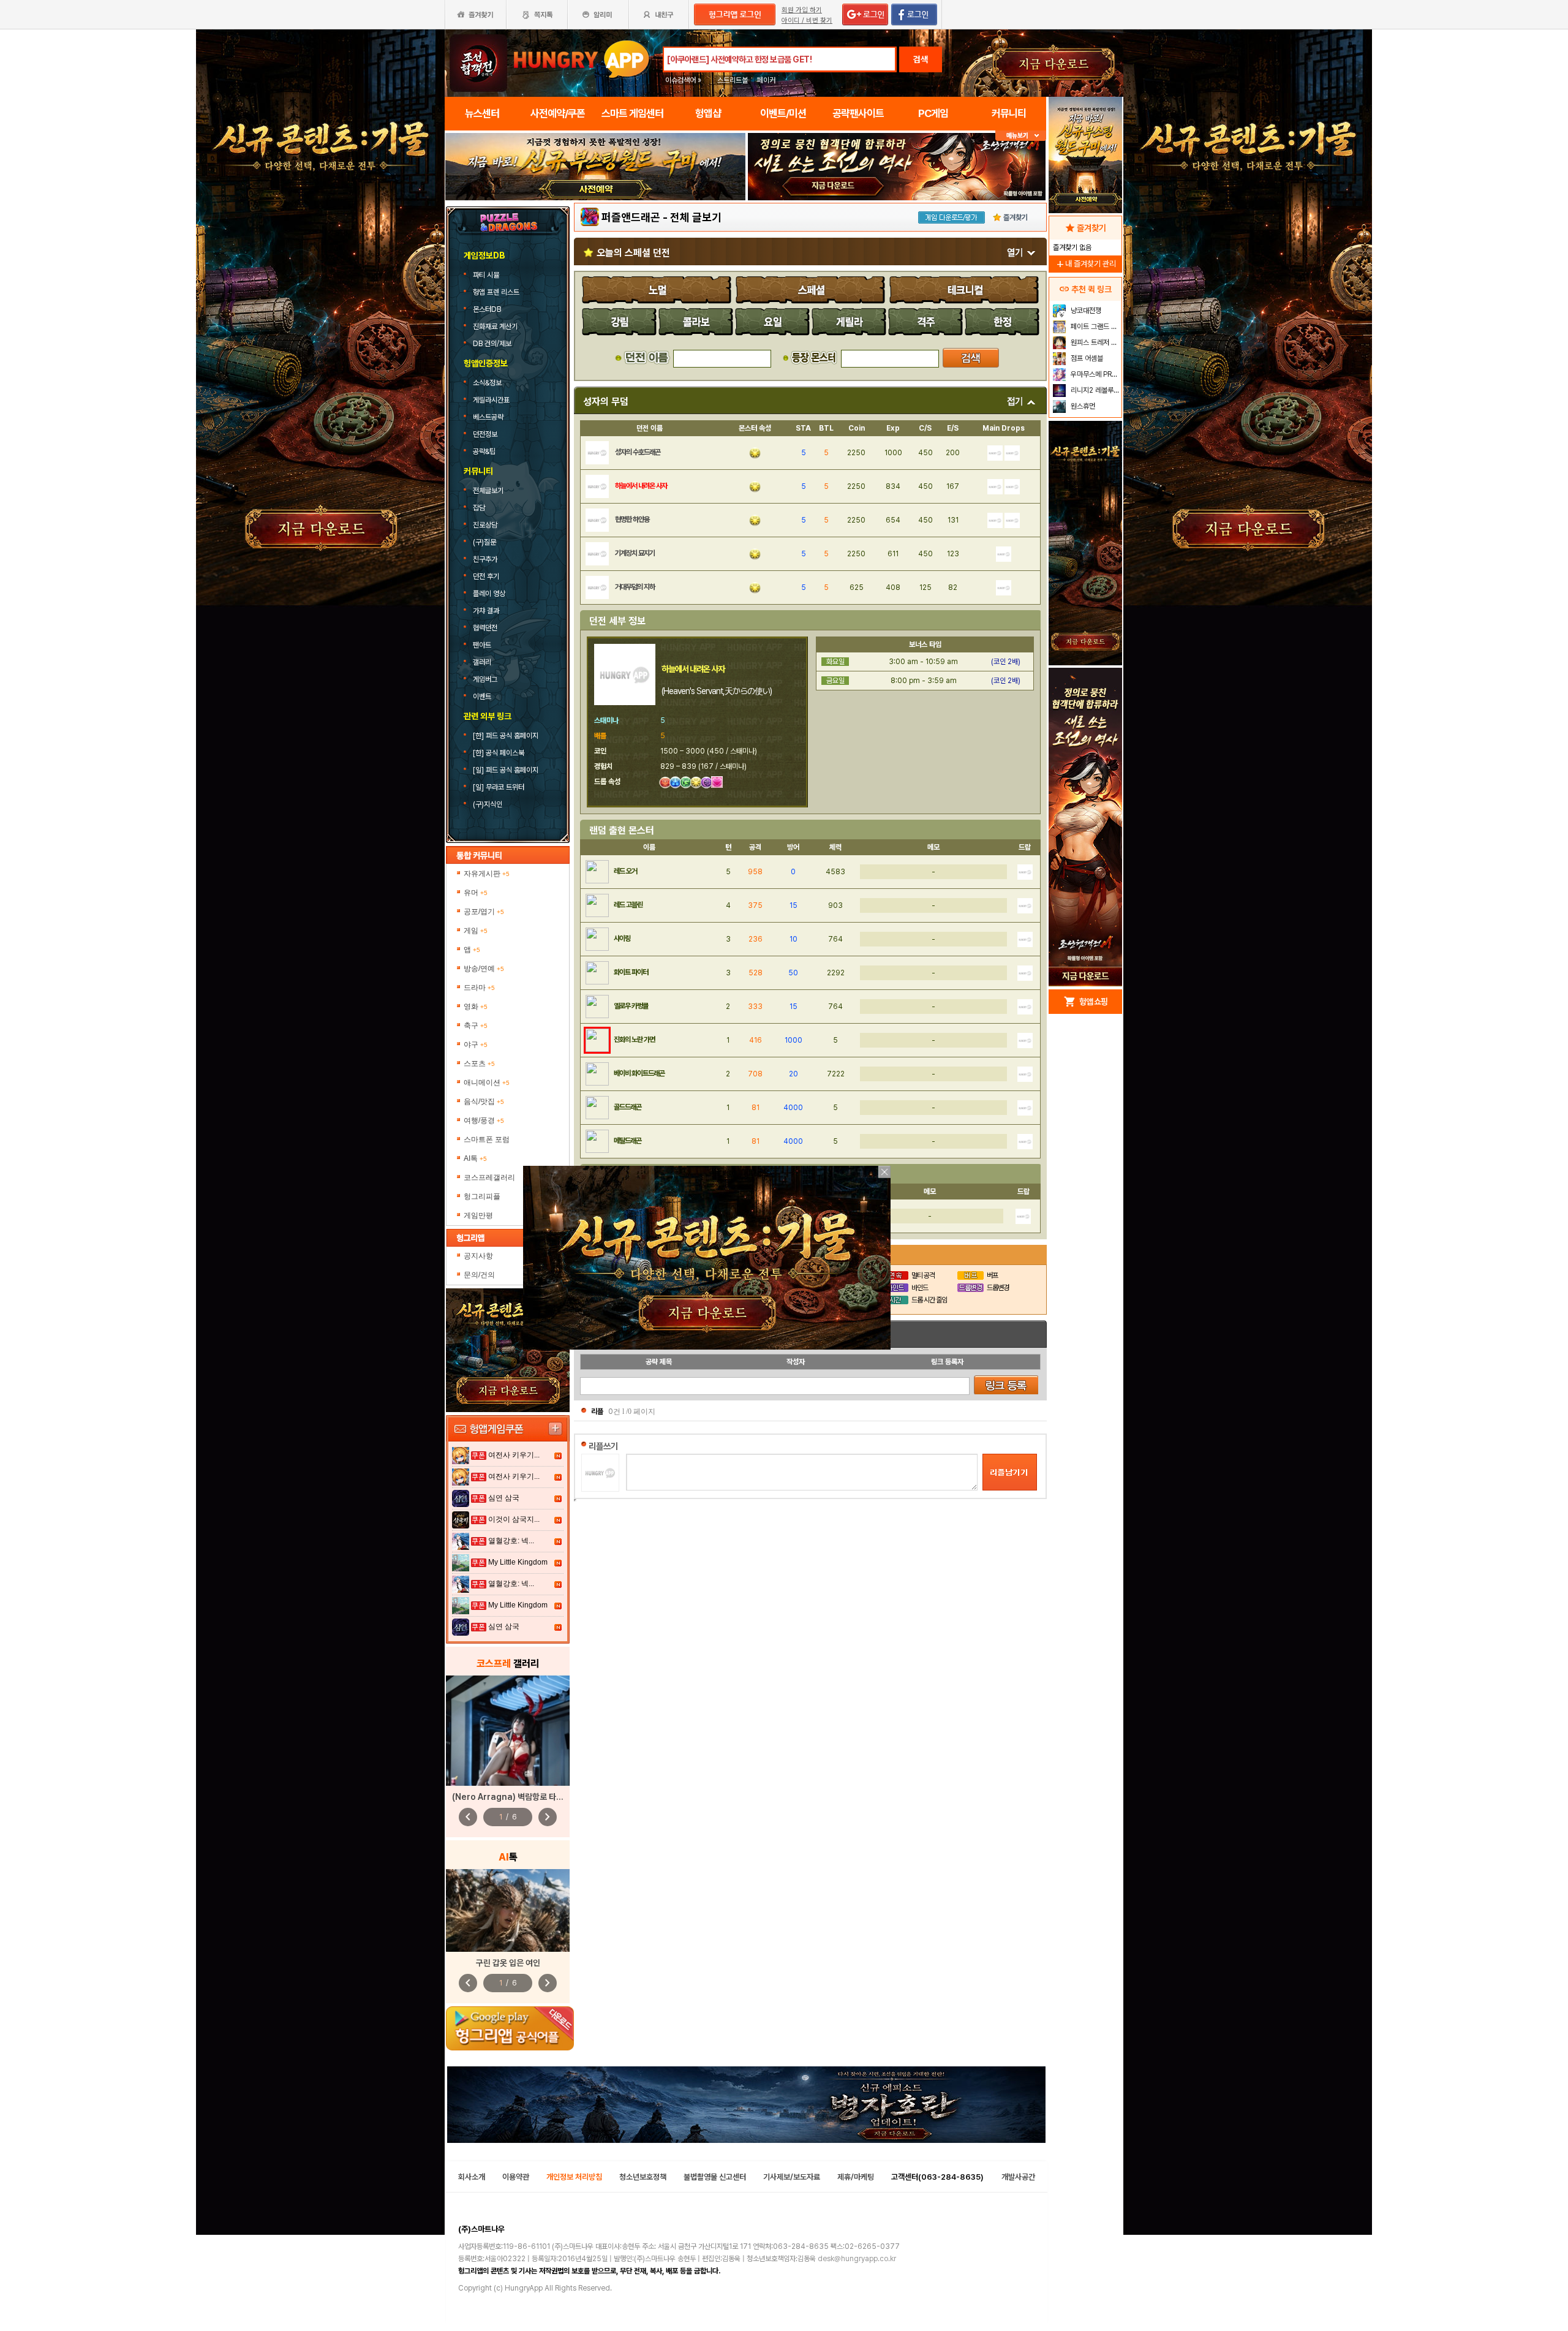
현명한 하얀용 (632, 519)
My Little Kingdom (518, 1562)
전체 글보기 (696, 217)
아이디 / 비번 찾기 (807, 21)
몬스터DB (488, 309)
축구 (476, 1026)
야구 (476, 1045)
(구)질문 (484, 542)
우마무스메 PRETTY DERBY (1095, 374)
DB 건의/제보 (492, 344)
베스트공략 (489, 417)
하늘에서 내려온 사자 (641, 486)
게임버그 (485, 679)
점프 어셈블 (1086, 358)
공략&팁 (484, 451)
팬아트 (482, 645)
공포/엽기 (484, 912)
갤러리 (482, 662)
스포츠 (479, 1063)
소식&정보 (487, 383)
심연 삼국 (504, 1498)
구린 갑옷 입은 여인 (508, 1963)
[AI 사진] (508, 1910)
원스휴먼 (1082, 406)
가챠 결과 (486, 611)
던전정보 (485, 434)
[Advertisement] (595, 234)
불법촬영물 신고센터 (715, 2177)
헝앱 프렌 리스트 (497, 292)
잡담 (479, 508)
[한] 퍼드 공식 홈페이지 (507, 736)
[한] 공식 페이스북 (499, 753)
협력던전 (485, 628)
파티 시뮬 (487, 275)
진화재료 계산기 (496, 327)
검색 (921, 59)
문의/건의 (479, 1275)
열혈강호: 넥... (511, 1541)
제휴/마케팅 (856, 2177)
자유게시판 (487, 874)
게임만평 (478, 1215)
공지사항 (478, 1256)
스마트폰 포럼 (487, 1139)
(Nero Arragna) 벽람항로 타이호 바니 (520, 1797)
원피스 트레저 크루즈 (1095, 342)
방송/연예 (484, 969)
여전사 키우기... (514, 1455)
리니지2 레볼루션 (1094, 390)
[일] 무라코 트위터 (499, 787)
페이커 (766, 80)
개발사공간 (1018, 2177)
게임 (476, 931)
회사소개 (472, 2177)
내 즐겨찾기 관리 (1085, 264)
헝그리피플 (482, 1196)
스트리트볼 (733, 80)
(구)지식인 (488, 804)
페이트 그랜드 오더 (1095, 327)
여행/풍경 (484, 1120)
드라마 (479, 988)
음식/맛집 (484, 1101)
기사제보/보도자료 (792, 2177)
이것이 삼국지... (514, 1519)
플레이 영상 (489, 594)
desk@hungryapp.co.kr (857, 2259)
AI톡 (475, 1158)
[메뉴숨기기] (1021, 136)
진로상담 (485, 525)
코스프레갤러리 (489, 1177)
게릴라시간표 (491, 400)
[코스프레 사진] (508, 1731)
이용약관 (516, 2177)
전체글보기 (488, 491)
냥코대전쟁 (1085, 311)
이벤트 (482, 697)
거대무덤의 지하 (635, 587)
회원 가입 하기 (802, 10)
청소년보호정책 (643, 2177)
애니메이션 (487, 1082)
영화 (476, 1007)
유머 (476, 893)
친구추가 (485, 559)
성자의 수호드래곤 (638, 452)
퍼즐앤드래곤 (631, 217)
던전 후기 (486, 576)
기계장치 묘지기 (635, 553)
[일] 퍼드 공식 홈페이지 (507, 770)
